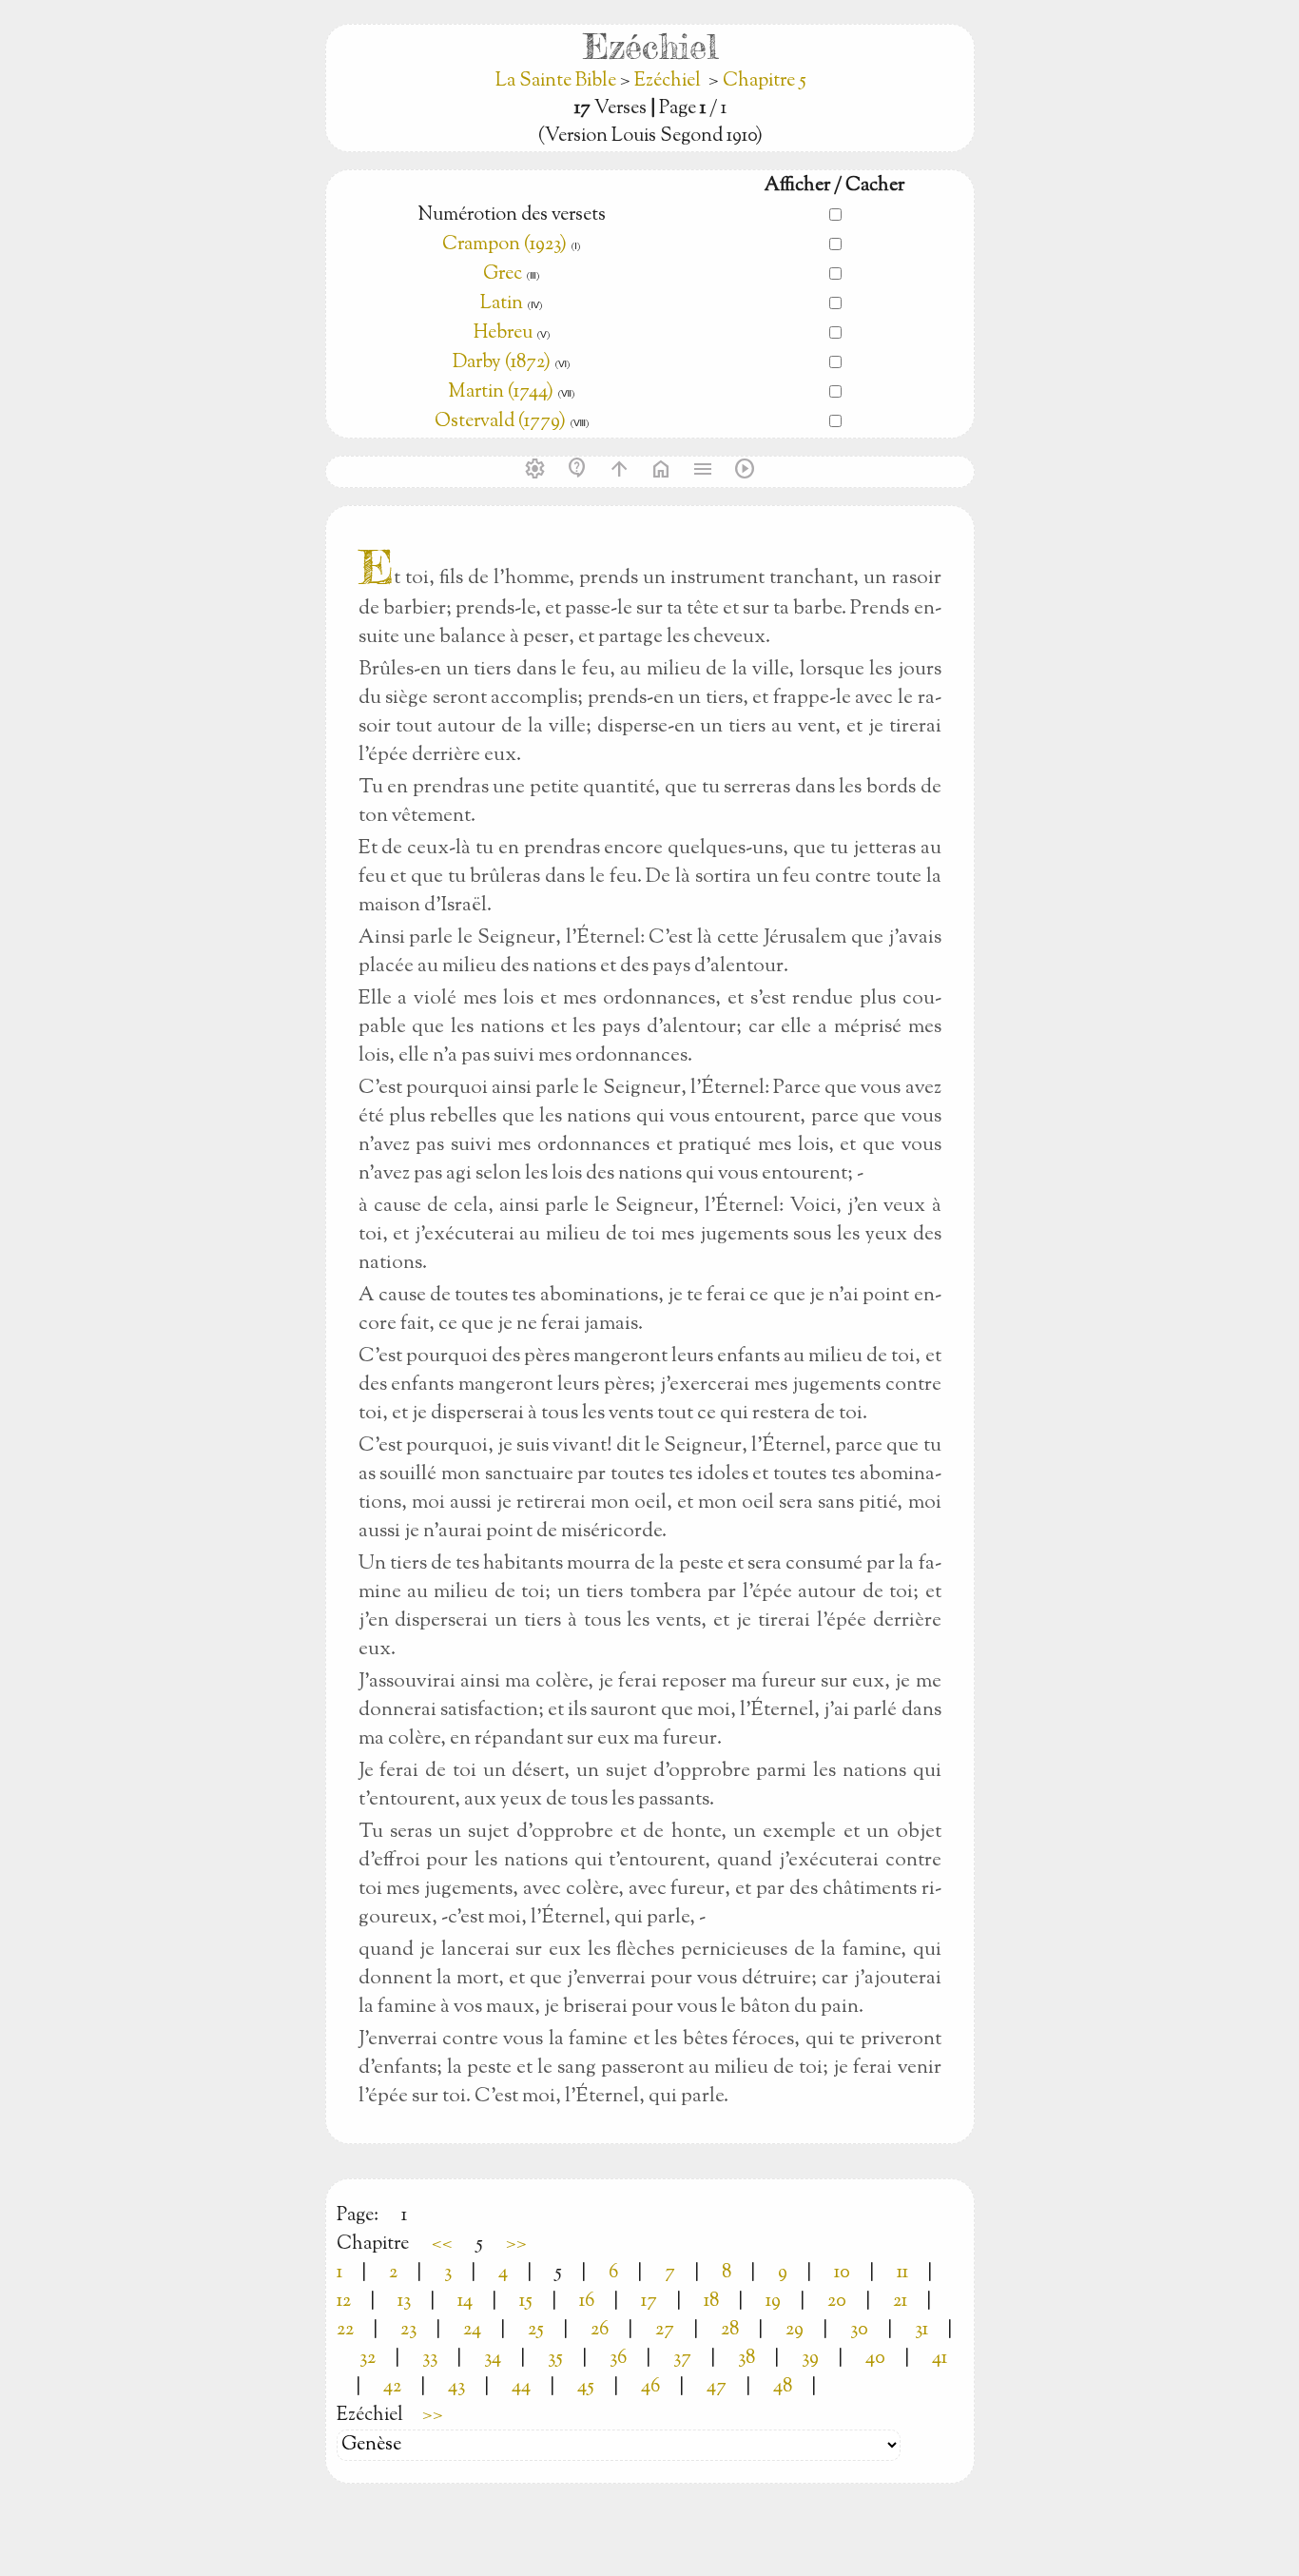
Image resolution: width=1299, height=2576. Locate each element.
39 (810, 2359)
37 (682, 2359)
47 (717, 2387)
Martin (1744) (501, 392)
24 (472, 2330)
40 (875, 2359)
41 (940, 2359)
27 (665, 2330)
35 (555, 2359)
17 (649, 2302)
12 (344, 2302)
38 (746, 2359)
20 (837, 2302)
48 (783, 2387)
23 (408, 2330)
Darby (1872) (502, 363)
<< (442, 2244)
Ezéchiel (668, 81)
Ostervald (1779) (500, 422)
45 (586, 2387)
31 (921, 2330)
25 (536, 2330)
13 (404, 2302)
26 (600, 2330)
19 (773, 2302)
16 (587, 2302)
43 (456, 2387)
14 (465, 2302)
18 (711, 2302)
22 (345, 2330)
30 (859, 2330)
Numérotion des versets (512, 215)
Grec (503, 274)
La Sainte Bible (558, 81)
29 (795, 2330)
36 (618, 2359)
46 (650, 2387)
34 (493, 2359)
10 (842, 2273)
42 (392, 2387)
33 (430, 2359)
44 (521, 2387)
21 (900, 2302)
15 (526, 2302)
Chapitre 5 (765, 81)
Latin (502, 304)
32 (368, 2359)
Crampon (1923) (504, 245)
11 (902, 2273)
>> (516, 2244)
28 (730, 2330)
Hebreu (503, 333)
